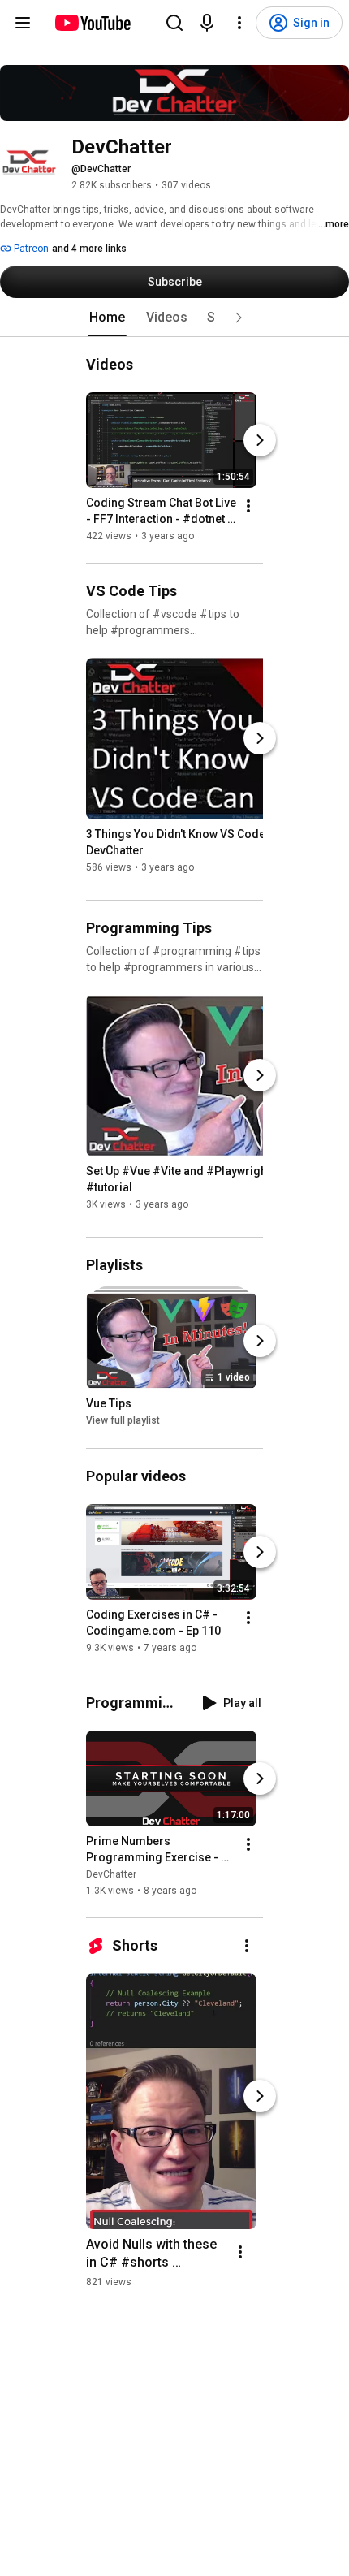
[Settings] (239, 23)
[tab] (107, 318)
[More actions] (248, 506)
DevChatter (111, 1874)
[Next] (260, 440)
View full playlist (123, 1421)
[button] (239, 318)
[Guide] (23, 23)
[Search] (174, 23)
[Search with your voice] (207, 23)
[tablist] (174, 318)
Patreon (30, 249)
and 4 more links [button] (89, 249)
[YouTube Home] (92, 23)
